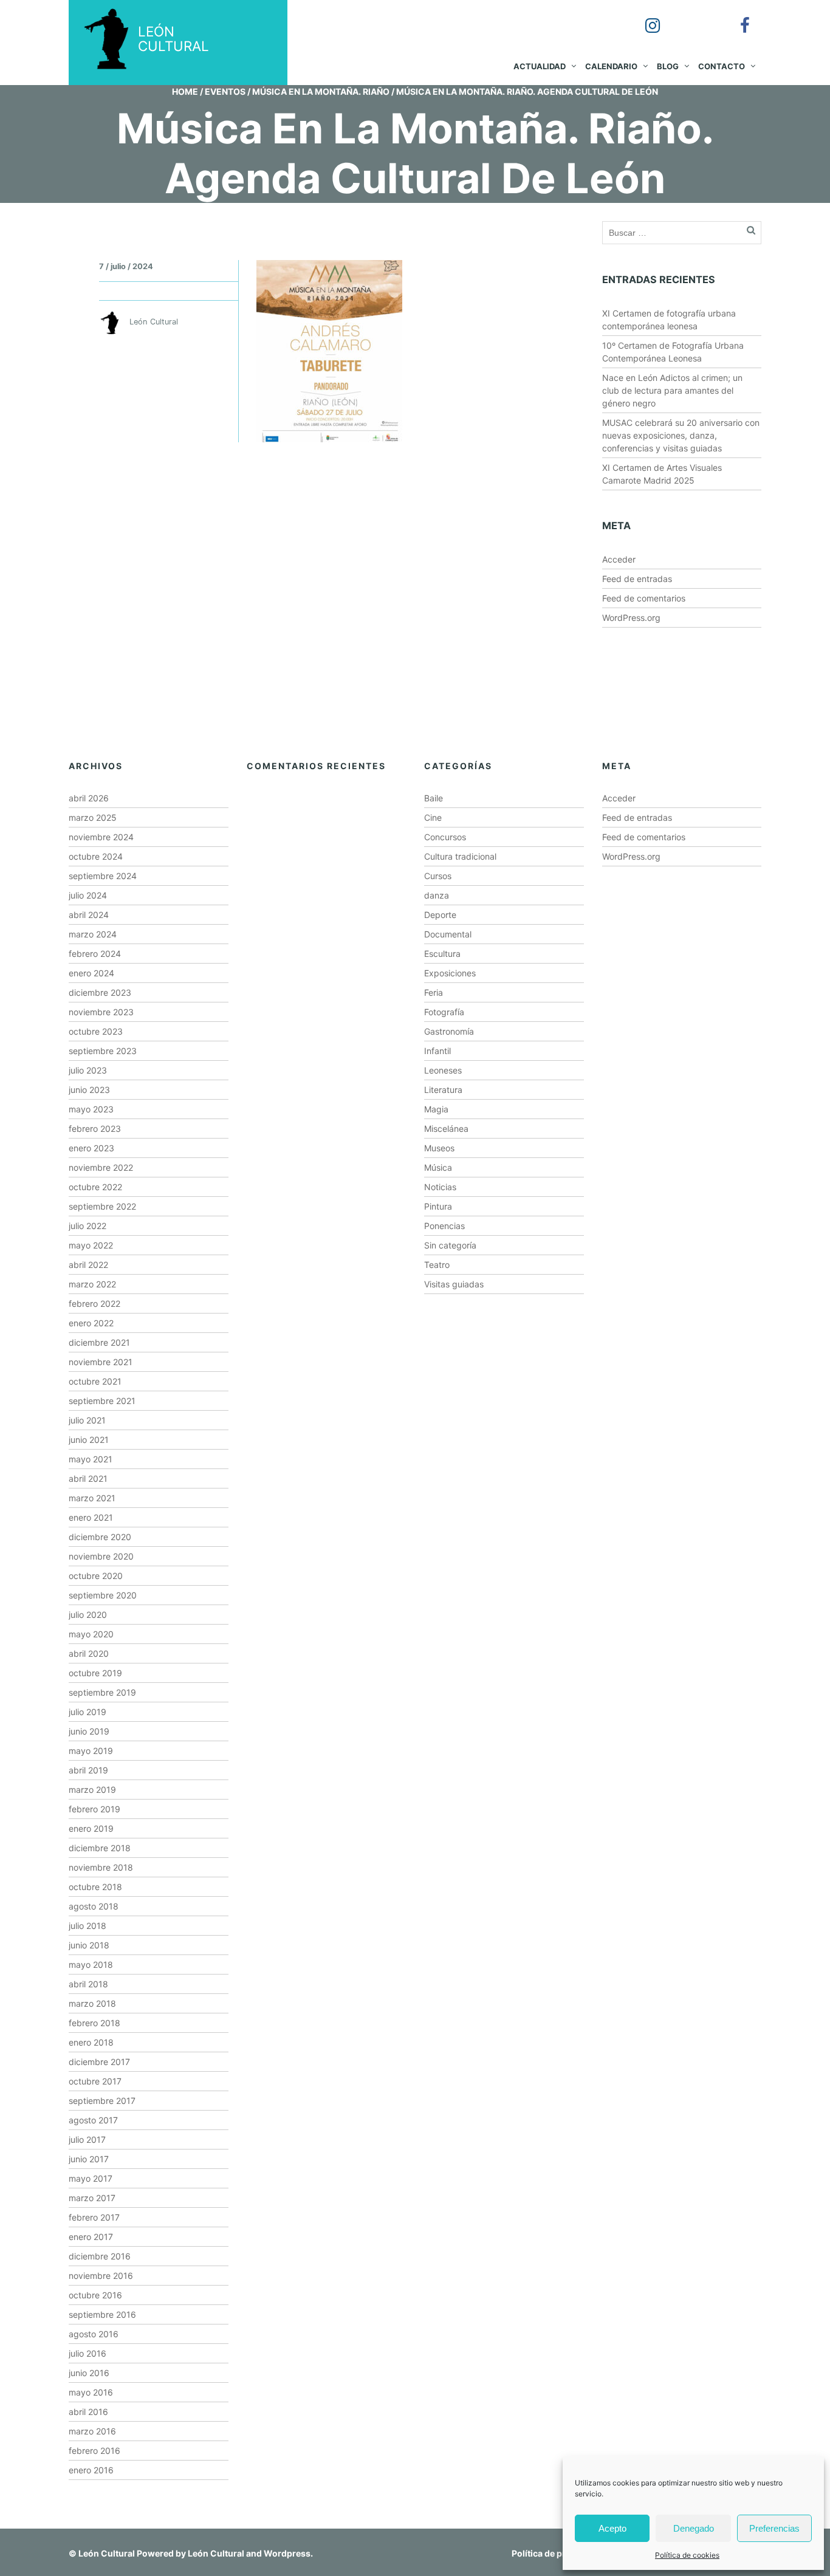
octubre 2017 (95, 2081)
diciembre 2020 (100, 1537)
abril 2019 (88, 1770)
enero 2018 (91, 2042)
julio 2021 (87, 1420)
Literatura (443, 1090)
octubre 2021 (95, 1381)
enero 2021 (91, 1517)
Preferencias (774, 2528)
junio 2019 (89, 1731)
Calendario (611, 66)
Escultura (442, 954)
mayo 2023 (91, 1109)
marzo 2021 (92, 1498)
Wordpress (287, 2553)
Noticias (440, 1187)
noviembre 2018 (101, 1867)
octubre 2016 (95, 2295)
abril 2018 (88, 1984)
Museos (439, 1148)
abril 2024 (89, 915)
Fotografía (444, 1012)
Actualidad (540, 66)
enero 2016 (91, 2470)
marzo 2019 (92, 1790)
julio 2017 (87, 2139)
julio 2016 (87, 2353)
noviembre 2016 (101, 2276)
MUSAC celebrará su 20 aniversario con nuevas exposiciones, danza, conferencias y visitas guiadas (681, 435)
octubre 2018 (95, 1887)
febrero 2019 (94, 1809)
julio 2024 (88, 895)
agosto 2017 (93, 2120)
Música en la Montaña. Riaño (321, 91)
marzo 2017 (92, 2198)
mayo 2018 (91, 1965)
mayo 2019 (91, 1751)
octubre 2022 (95, 1187)
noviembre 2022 (101, 1167)
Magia (436, 1109)
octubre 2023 (96, 1031)
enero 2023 (91, 1148)
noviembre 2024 (101, 837)
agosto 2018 (94, 1906)
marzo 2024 (93, 934)
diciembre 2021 (99, 1342)
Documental (448, 934)
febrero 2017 (94, 2217)
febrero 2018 (94, 2023)
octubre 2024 (96, 856)
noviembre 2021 (101, 1362)
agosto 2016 (94, 2334)
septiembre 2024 (103, 876)
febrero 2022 (94, 1303)
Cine (433, 817)
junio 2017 (89, 2159)
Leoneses (443, 1070)
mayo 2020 (91, 1634)
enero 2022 (91, 1323)
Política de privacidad (556, 2553)
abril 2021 (88, 1478)
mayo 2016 (91, 2392)
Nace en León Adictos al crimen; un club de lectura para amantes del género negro (672, 390)
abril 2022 (88, 1265)
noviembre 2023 (101, 1012)
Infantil (437, 1051)
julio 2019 (87, 1712)
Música (438, 1167)
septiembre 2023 (103, 1051)
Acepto (612, 2528)
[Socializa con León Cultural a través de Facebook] (736, 17)
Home (185, 91)
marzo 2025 (93, 817)
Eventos (225, 91)
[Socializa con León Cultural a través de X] (690, 17)
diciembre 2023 (100, 992)
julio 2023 (88, 1070)
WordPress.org (631, 618)
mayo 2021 (91, 1459)
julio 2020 (88, 1615)
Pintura (438, 1206)
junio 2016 (89, 2373)
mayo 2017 (91, 2178)
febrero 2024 (95, 954)
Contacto (722, 66)
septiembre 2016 (102, 2314)
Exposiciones (450, 973)
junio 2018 (89, 1945)
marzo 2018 (92, 2003)
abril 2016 (88, 2412)
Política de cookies (687, 2555)
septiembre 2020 (103, 1595)
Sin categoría (450, 1245)
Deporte (440, 915)
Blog (668, 66)
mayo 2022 (91, 1245)
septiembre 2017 (102, 2101)
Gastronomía (449, 1031)
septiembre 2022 (102, 1206)
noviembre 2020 (101, 1556)
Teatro (437, 1265)
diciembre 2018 (100, 1848)
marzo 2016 (92, 2431)
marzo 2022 (92, 1284)
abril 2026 (89, 798)
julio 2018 (87, 1926)
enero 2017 (91, 2237)
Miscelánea (446, 1129)
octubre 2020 (96, 1576)
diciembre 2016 (100, 2256)
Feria (434, 992)
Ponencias (444, 1226)
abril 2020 (89, 1653)
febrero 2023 (95, 1129)
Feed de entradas (637, 579)
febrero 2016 (94, 2451)
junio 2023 (89, 1090)
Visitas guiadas (454, 1284)
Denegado (694, 2528)
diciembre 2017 (99, 2062)
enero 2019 (91, 1828)
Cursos (438, 876)
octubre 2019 (95, 1673)
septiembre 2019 (102, 1692)
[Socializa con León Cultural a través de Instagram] (644, 17)
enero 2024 (91, 973)
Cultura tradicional (460, 856)
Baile (434, 798)
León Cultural (107, 2553)
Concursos (445, 837)
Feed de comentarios (644, 598)
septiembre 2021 (102, 1401)
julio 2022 (87, 1226)
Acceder (619, 559)
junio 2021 (89, 1440)
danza (437, 895)
